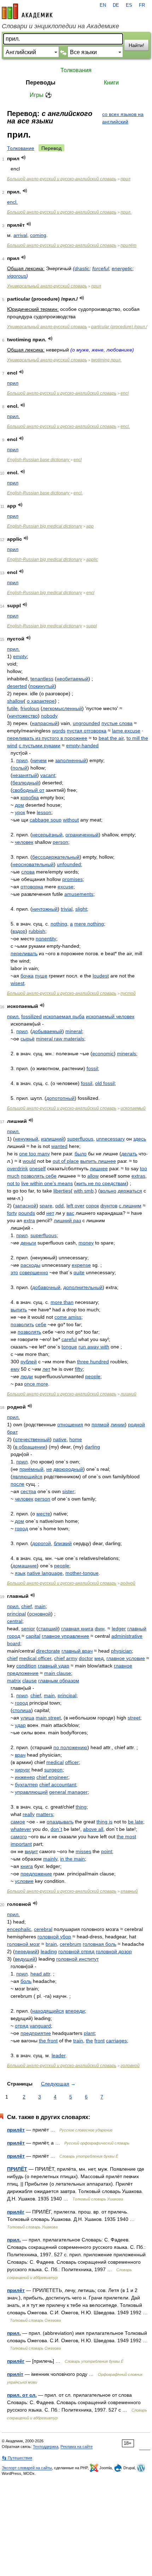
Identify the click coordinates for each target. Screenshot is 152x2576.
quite (79, 1272)
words (59, 731)
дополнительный (83, 1287)
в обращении (30, 1447)
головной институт (77, 1959)
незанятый (25, 775)
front (100, 2041)
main (40, 1606)
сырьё (28, 1039)
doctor (86, 1658)
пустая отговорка (87, 731)
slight (81, 909)
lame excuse (126, 731)
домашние (25, 1566)
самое (18, 1822)
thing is (104, 1822)
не (49, 1469)
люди (27, 1376)
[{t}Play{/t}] (24, 158)
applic (92, 559)
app (90, 526)
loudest (101, 976)
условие (24, 1881)
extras (138, 1176)
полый (20, 768)
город (21, 1528)
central (15, 1621)
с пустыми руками (40, 745)
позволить (22, 1324)
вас (70, 1213)
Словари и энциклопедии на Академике (60, 26)
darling (92, 1447)
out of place (66, 1161)
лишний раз (67, 1220)
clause (30, 1681)
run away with (94, 1347)
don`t (56, 1829)
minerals (127, 1054)
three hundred (93, 1362)
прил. (126, 212)
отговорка (32, 887)
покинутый (42, 686)
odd (59, 1206)
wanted (59, 1146)
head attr (40, 1974)
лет (46, 1369)
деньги (28, 1243)
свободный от (28, 790)
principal (16, 1614)
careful (69, 1339)
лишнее (99, 1168)
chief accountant (58, 1785)
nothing (59, 924)
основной (40, 1614)
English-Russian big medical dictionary (45, 526)
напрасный (45, 723)
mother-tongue (82, 1573)
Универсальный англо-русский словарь (47, 286)
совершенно (34, 1272)
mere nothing (89, 924)
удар (20, 1725)
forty (12, 1213)
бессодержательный (56, 857)
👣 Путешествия (17, 2458)
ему (15, 1369)
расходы (30, 1265)
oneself (37, 1168)
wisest (17, 983)
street (134, 1718)
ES (129, 5)
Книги (111, 83)
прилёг (16, 2212)
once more (36, 1384)
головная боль (100, 1944)
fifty (79, 1369)
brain (51, 1944)
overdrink (17, 1168)
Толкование (21, 148)
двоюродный (68, 1469)
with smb (84, 1191)
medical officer (35, 1658)
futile (12, 708)
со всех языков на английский (123, 118)
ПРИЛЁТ (17, 2169)
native (60, 1439)
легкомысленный (62, 708)
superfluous (80, 1139)
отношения (70, 1425)
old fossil (105, 1083)
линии (118, 1425)
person (60, 842)
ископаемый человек (110, 1016)
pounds (27, 1213)
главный (129, 1891)
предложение (36, 1874)
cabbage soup (46, 820)
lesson (44, 812)
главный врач (77, 1651)
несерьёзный (47, 835)
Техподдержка (46, 2447)
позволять (29, 1332)
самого (19, 1837)
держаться (130, 1191)
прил (125, 179)
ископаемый (133, 1108)
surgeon (53, 1770)
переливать (24, 953)
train (78, 2041)
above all (93, 1829)
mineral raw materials (60, 1039)
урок (20, 812)
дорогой (42, 1543)
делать (129, 1154)
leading (49, 1951)
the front (48, 2041)
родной (128, 1583)
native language (45, 1573)
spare (46, 1206)
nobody (49, 716)
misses (83, 1851)
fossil (92, 1068)
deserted (17, 686)
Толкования (76, 70)
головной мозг (24, 1944)
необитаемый (72, 679)
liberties (62, 1191)
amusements (79, 894)
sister (68, 1491)
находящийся (48, 2011)
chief (27, 1606)
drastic (82, 268)
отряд (22, 2026)
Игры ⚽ (41, 95)
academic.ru (27, 11)
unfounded (69, 864)
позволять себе (39, 1176)
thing (81, 1807)
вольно (108, 1191)
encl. (12, 202)
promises (72, 879)
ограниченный (82, 835)
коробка (30, 797)
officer (72, 1762)
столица (22, 1710)
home (76, 1439)
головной (130, 2066)
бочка (27, 976)
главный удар (54, 1666)
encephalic (19, 1929)
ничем (39, 760)
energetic (122, 268)
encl (125, 393)
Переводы (41, 83)
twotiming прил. (106, 360)
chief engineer (52, 1777)
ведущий (25, 1959)
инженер (25, 1777)
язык (20, 1573)
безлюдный (26, 783)
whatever (21, 1829)
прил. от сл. (22, 2395)
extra (29, 1220)
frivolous (30, 708)
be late (136, 1822)
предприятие (36, 2033)
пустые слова (117, 723)
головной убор (54, 1937)
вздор (19, 931)
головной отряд (76, 1951)
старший (48, 1629)
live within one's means (47, 1183)
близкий (63, 1543)
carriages (116, 2041)
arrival (20, 235)
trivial (67, 909)
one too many (34, 1154)
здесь (140, 1139)
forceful (101, 268)
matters (45, 1814)
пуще (41, 976)
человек (24, 842)
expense (81, 1265)
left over (75, 1206)
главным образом (59, 1681)
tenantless (42, 679)
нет (50, 1213)
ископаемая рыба (64, 1016)
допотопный (60, 1098)
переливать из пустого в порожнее (47, 738)
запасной (26, 1206)
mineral (74, 1031)
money (86, 1243)
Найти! (136, 45)
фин (100, 1629)
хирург (22, 1770)
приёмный (31, 1469)
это (14, 1272)
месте (43, 1514)
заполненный (71, 760)
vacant (48, 775)
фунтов (109, 1206)
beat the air (111, 738)
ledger (119, 1629)
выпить (19, 1310)
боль (26, 1981)
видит (31, 1851)
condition (26, 1666)
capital (33, 1636)
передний (26, 1951)
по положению (70, 1747)
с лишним (130, 1206)
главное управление (65, 1636)
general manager (68, 1792)
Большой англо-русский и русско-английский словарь (62, 179)
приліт (15, 2374)
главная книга (77, 1629)
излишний (52, 1139)
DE (116, 5)
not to (13, 1183)
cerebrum (71, 1944)
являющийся (27, 1476)
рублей (29, 1362)
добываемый (47, 1031)
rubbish (37, 931)
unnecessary (110, 1139)
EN (103, 5)
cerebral (43, 1929)
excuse (66, 887)
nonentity (46, 939)
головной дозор (114, 1951)
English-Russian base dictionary (39, 460)
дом (19, 805)
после (17, 1484)
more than (62, 1302)
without (71, 820)
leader (59, 2055)
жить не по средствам (101, 1183)
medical (55, 1762)
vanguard (40, 2026)
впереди (75, 2011)
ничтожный (45, 909)
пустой (128, 993)
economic (103, 1054)
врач (20, 1755)
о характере (41, 701)
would (29, 1161)
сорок (92, 1206)
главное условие (126, 1658)
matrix (14, 1681)
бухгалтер (26, 1785)
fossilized (31, 1016)
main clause (58, 1673)
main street (48, 1718)
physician (121, 1651)
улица (27, 1718)
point (107, 1851)
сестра (28, 1491)
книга (27, 1866)
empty (20, 656)
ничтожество (23, 716)
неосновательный (33, 864)
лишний (128, 1394)
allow (93, 1176)
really (29, 1814)
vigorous (17, 276)
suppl (92, 626)
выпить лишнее (98, 1161)
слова (28, 872)
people (93, 1376)
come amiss (68, 1317)
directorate (48, 1651)
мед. (100, 1658)
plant (89, 2033)
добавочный (46, 1287)
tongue (69, 1347)
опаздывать (60, 1822)
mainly (50, 1859)
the (89, 2041)
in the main (72, 1859)
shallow (15, 701)
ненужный (27, 1139)
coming (38, 235)
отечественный (32, 1439)
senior (28, 1629)
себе (41, 1324)
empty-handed (82, 745)
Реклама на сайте (77, 2447)
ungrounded (86, 723)
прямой (100, 1425)
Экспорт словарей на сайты (27, 2468)
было (81, 1154)
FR (142, 5)
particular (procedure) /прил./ (119, 327)
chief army (66, 1658)
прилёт (128, 245)
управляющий (31, 1792)
